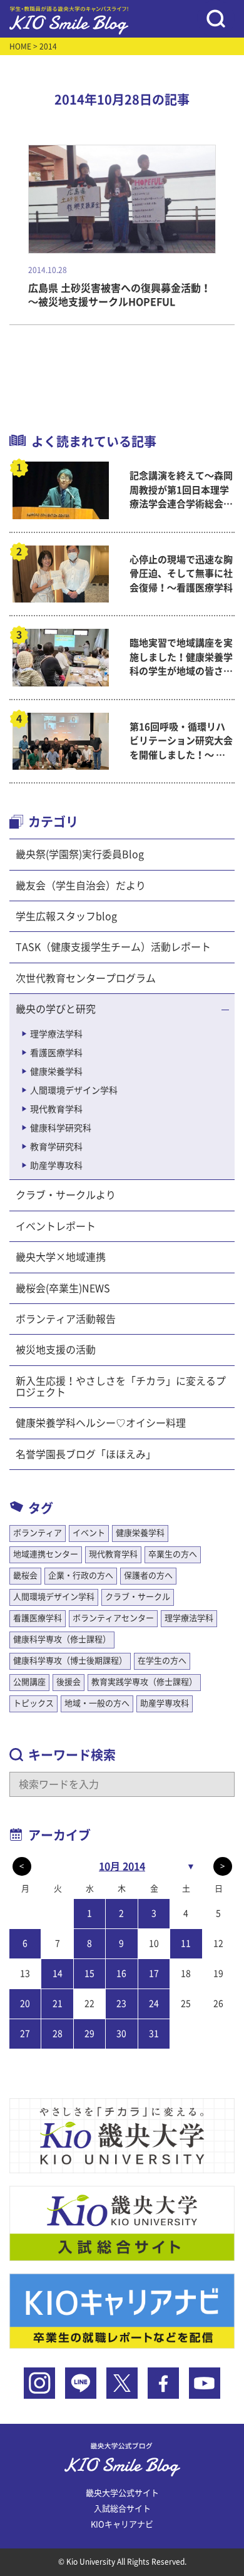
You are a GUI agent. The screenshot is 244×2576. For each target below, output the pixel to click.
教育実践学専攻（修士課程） (144, 1682)
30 (121, 2034)
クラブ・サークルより (66, 1195)
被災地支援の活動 (56, 1350)
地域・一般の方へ (97, 1703)
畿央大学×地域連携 (61, 1257)
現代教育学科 (56, 1109)
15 (89, 1973)
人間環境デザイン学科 (74, 1090)
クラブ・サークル (138, 1597)
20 (25, 2004)
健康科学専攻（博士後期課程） (70, 1661)
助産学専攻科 (56, 1166)
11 (186, 1943)
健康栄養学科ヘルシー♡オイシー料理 (101, 1423)
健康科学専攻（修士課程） (62, 1639)
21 (58, 2004)
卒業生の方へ (173, 1554)
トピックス (33, 1703)
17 (154, 1973)
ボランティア (38, 1533)
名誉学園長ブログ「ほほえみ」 (86, 1454)
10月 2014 (122, 1866)
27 (25, 2034)
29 (89, 2034)
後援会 (69, 1682)
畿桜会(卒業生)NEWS (63, 1288)
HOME (20, 46)
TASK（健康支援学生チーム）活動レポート (113, 947)
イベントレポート (56, 1226)
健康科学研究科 (61, 1128)
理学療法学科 (56, 1034)
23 (121, 2004)
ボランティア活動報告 (66, 1319)
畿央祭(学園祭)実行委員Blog (80, 854)
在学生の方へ (162, 1661)
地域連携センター (46, 1554)
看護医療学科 (56, 1053)
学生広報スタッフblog (66, 916)
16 (121, 1973)
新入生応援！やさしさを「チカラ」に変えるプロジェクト (121, 1387)
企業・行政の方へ (81, 1575)
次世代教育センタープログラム (86, 978)
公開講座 (29, 1682)
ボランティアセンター (113, 1618)
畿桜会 (25, 1575)
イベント (89, 1533)
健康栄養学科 (56, 1072)
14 (58, 1973)
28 (58, 2034)
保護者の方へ (148, 1575)
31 (154, 2034)
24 (154, 2004)
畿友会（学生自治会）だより (81, 886)
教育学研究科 (56, 1147)
